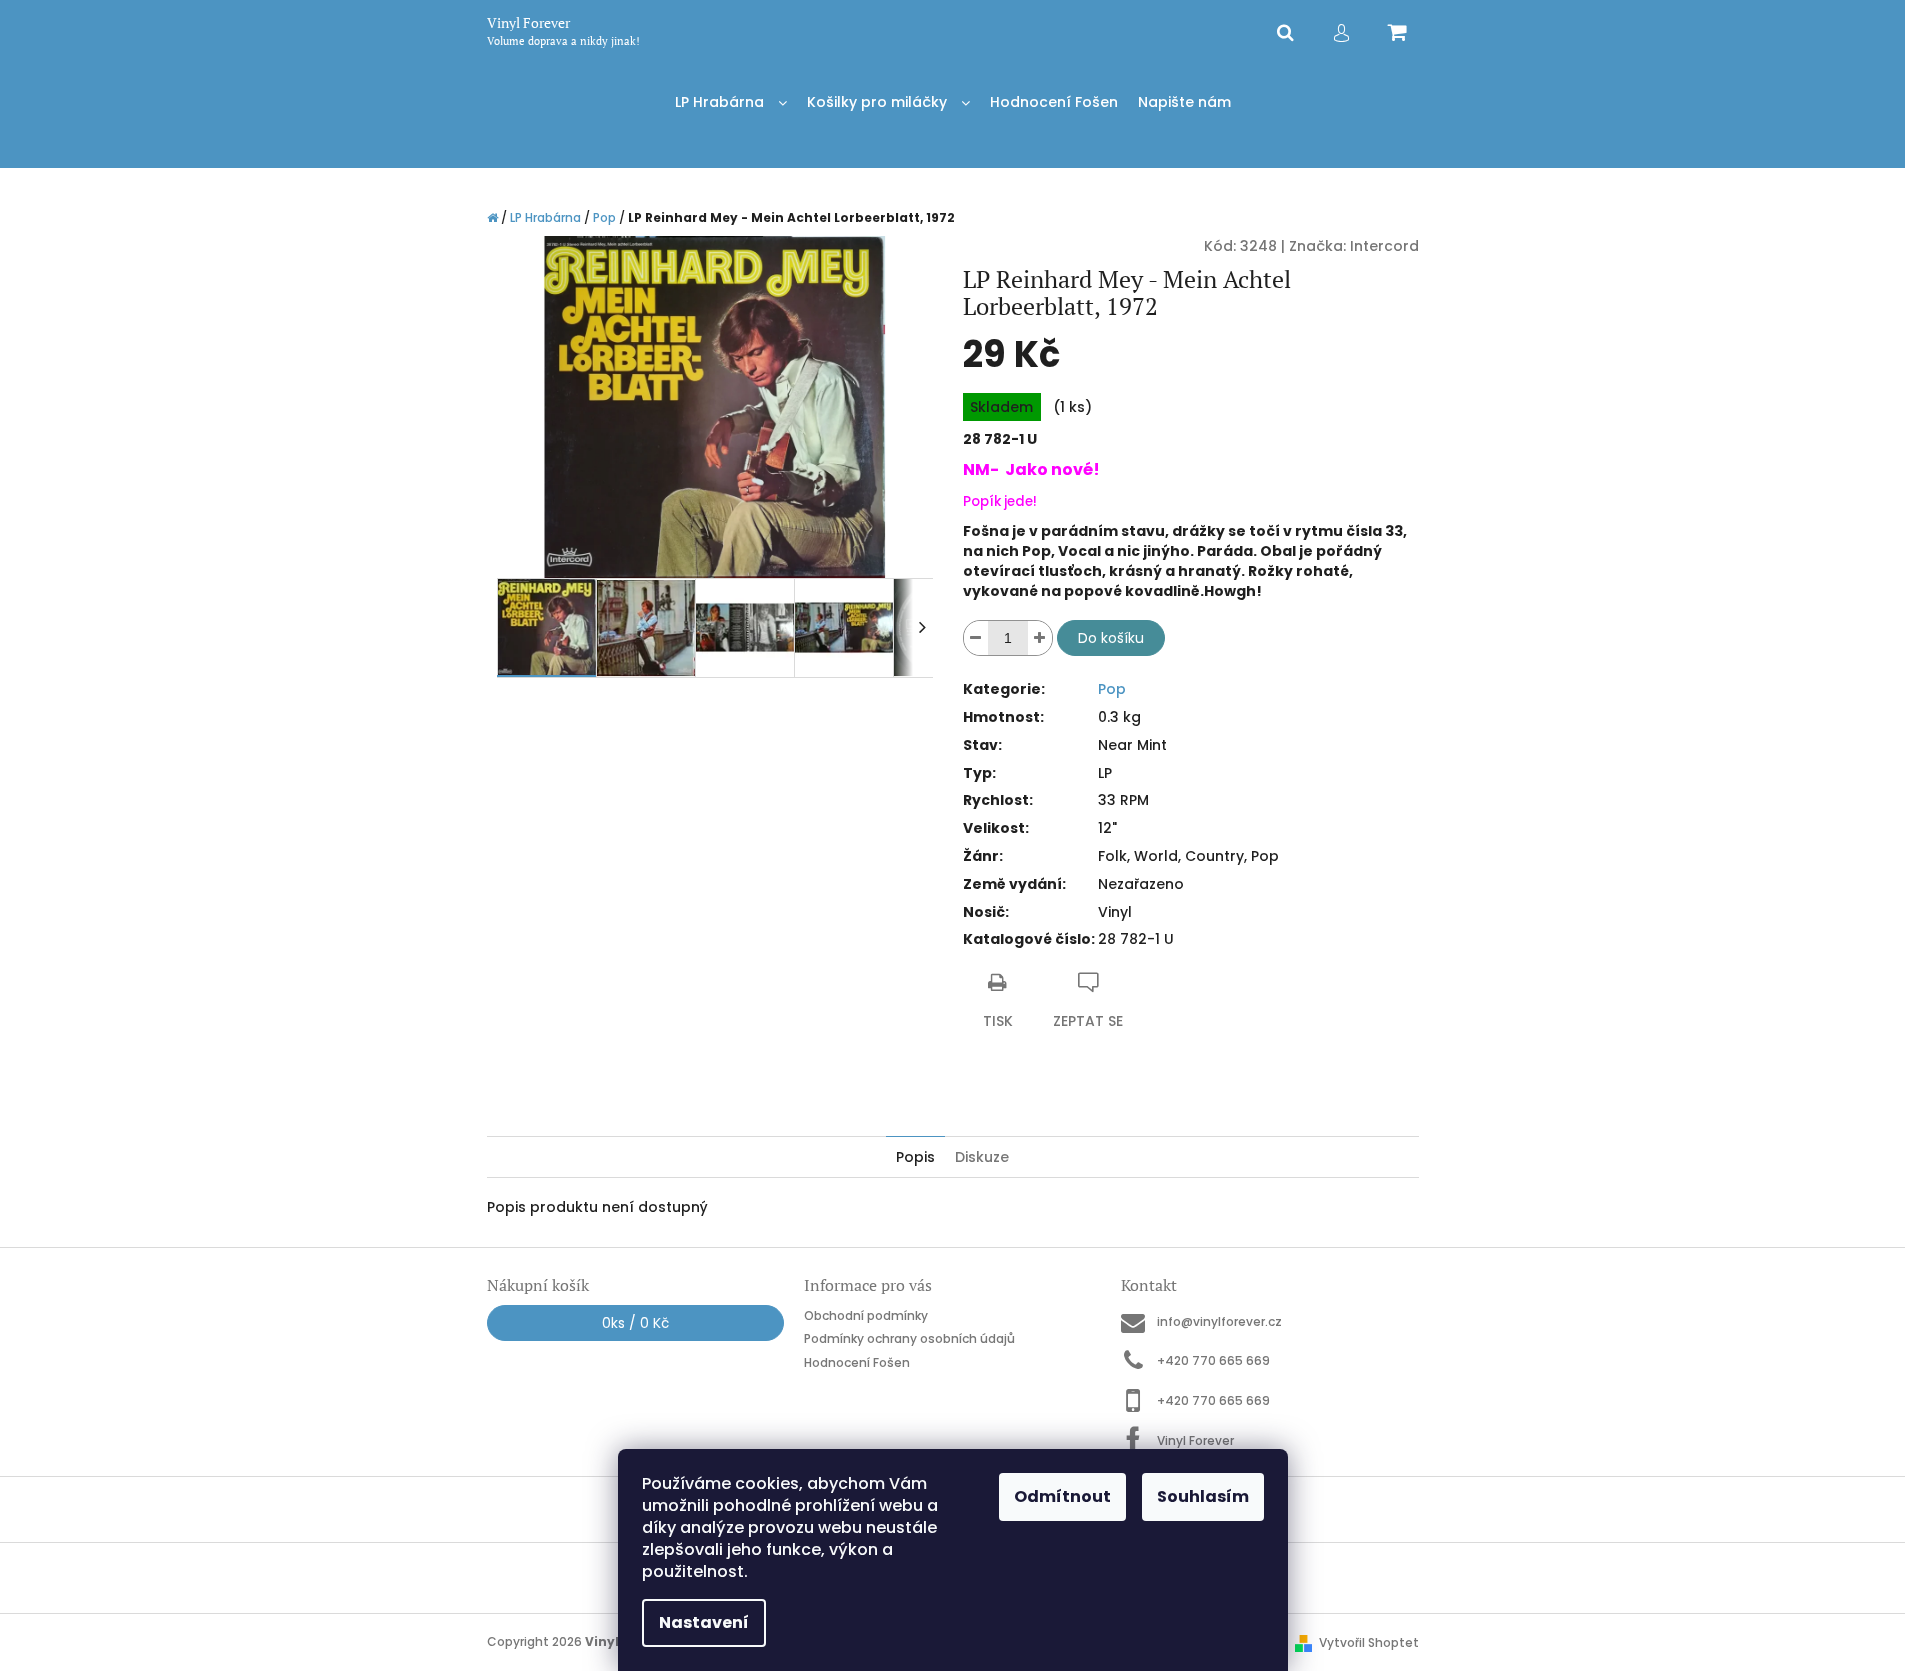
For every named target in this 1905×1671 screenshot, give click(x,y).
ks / (635, 1323)
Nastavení (704, 1622)
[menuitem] (731, 102)
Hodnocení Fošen (857, 1362)
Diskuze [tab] (982, 1157)
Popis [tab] (915, 1157)
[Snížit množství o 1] (976, 638)
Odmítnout (1062, 1496)
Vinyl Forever (1195, 1440)
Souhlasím (1203, 1496)
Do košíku (1111, 638)
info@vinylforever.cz (1219, 1321)
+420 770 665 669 (1213, 1360)
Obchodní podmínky (866, 1315)
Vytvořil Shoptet (1369, 1642)
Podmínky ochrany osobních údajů (909, 1338)
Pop (1112, 689)
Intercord (1384, 246)
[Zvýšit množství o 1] (1040, 638)
